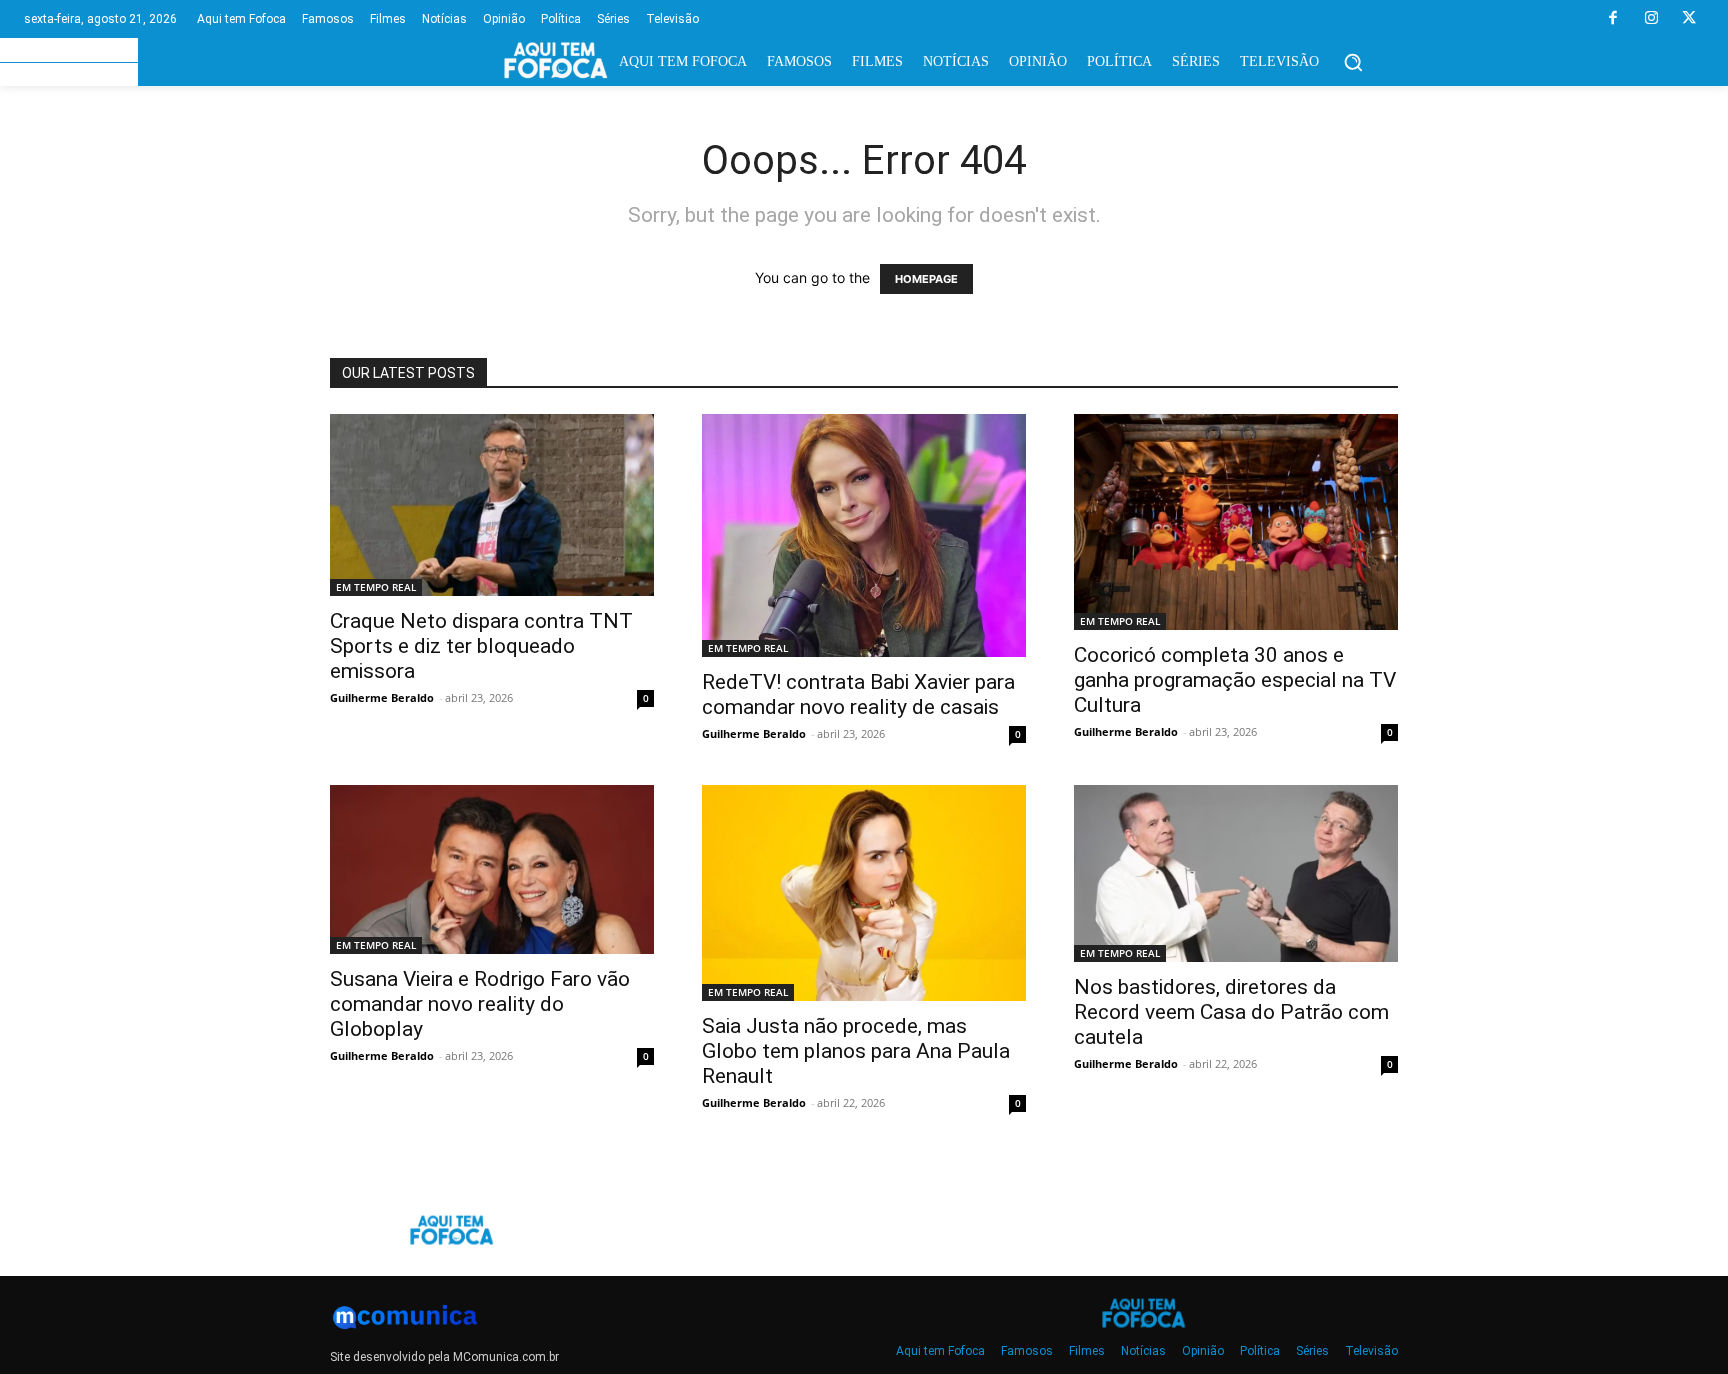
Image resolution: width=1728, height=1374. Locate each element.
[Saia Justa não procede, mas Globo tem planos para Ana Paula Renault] (864, 893)
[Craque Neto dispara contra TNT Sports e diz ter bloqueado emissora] (492, 505)
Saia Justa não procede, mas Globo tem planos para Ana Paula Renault (856, 1051)
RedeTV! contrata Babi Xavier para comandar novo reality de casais (858, 694)
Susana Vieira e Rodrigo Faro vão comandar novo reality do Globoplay (480, 1004)
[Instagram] (1651, 19)
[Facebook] (1613, 19)
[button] (1353, 62)
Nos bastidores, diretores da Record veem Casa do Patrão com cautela (1231, 1012)
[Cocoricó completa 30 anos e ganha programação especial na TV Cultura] (1236, 522)
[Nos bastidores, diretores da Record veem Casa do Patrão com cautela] (1236, 873)
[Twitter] (1689, 19)
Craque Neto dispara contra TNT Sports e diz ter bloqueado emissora (481, 646)
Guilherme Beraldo (382, 697)
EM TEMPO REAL (376, 587)
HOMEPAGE (926, 279)
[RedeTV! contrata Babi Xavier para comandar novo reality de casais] (864, 535)
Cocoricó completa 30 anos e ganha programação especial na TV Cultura (1235, 680)
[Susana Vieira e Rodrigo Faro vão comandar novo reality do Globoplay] (492, 869)
